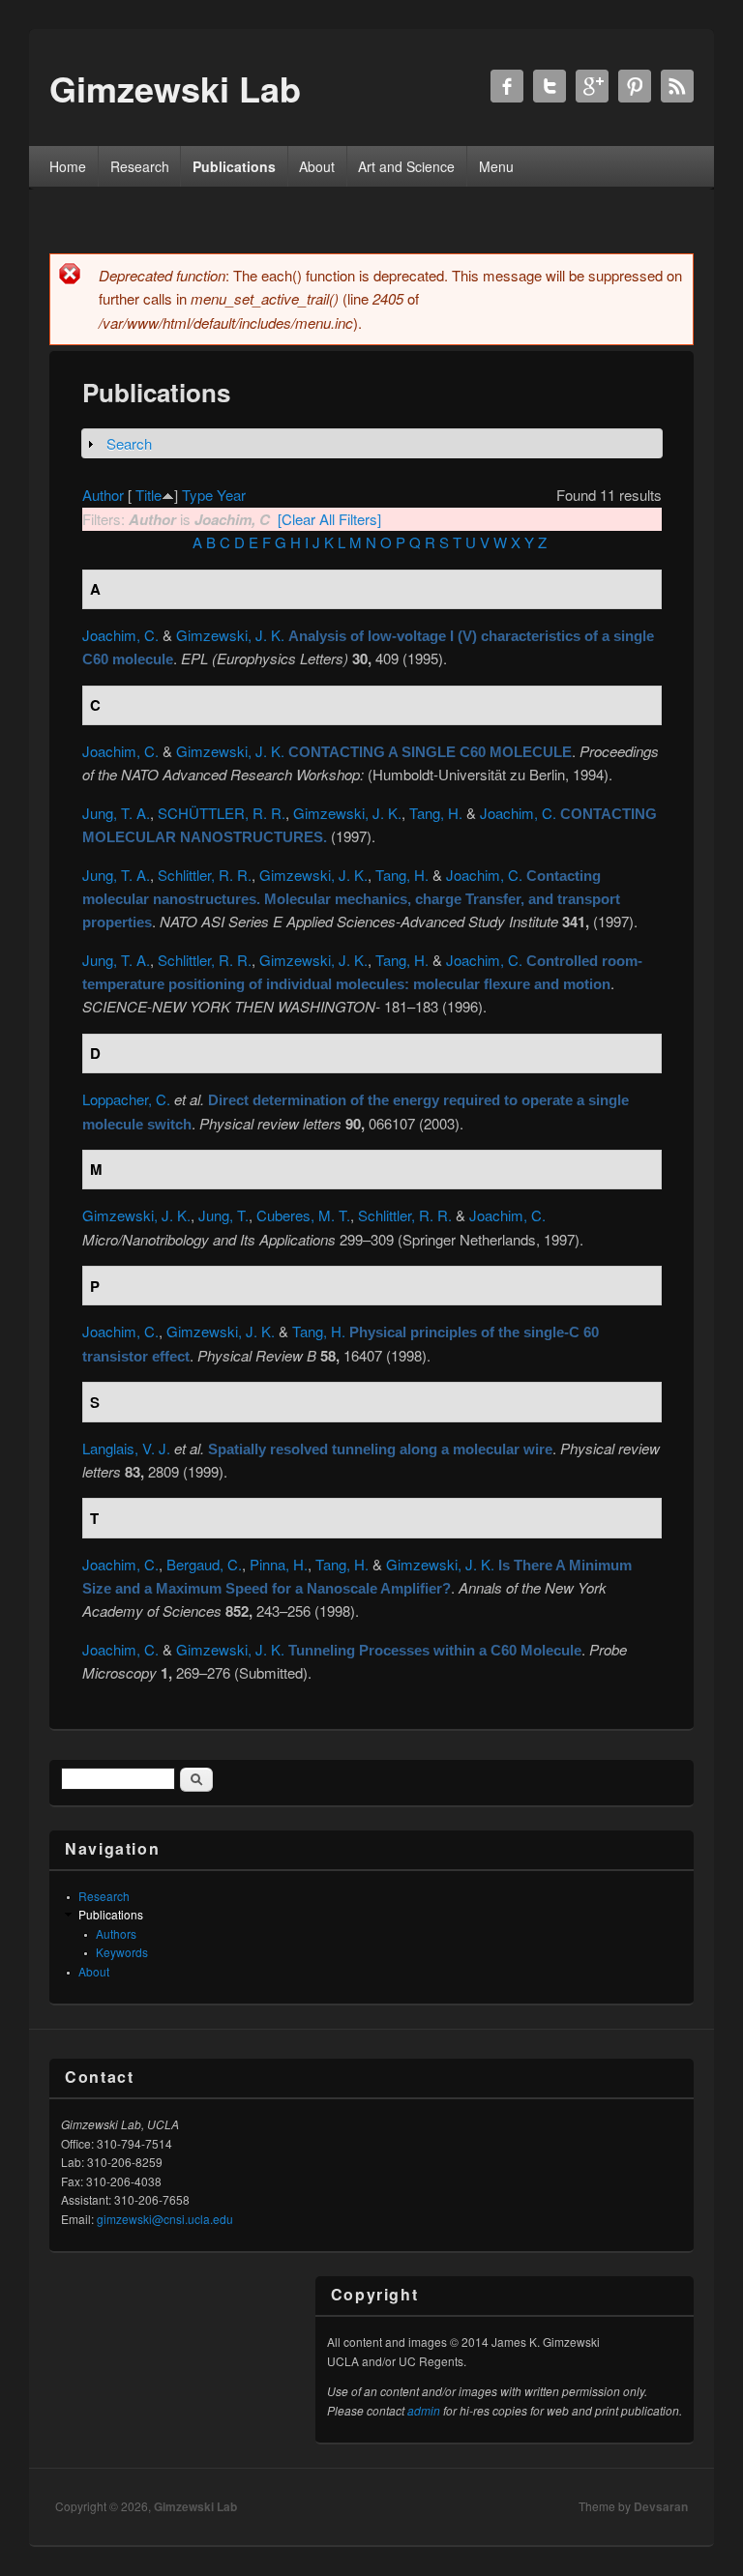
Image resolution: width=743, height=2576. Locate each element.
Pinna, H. (279, 1564)
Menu (496, 166)
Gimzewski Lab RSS (677, 86)
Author (103, 495)
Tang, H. (436, 813)
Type (197, 495)
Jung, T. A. (116, 813)
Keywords (122, 1952)
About (317, 166)
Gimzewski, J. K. (230, 635)
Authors (116, 1933)
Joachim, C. (120, 635)
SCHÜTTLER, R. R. (222, 813)
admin (424, 2410)
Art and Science (406, 166)
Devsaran (661, 2506)
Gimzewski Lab (195, 2506)
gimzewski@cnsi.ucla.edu (165, 2219)
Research (140, 166)
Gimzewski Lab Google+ (592, 86)
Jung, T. (223, 1215)
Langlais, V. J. (126, 1448)
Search (129, 443)
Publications (234, 166)
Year (231, 495)
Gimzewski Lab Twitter (550, 86)
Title (149, 495)
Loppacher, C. (126, 1099)
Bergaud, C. (204, 1564)
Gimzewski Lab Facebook (507, 86)
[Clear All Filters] (329, 519)
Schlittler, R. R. (205, 875)
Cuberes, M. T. (303, 1215)
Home (68, 166)
